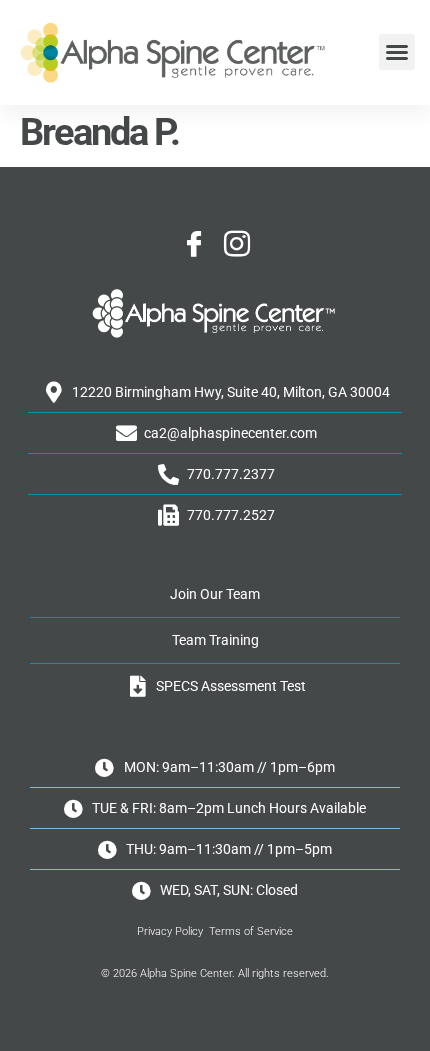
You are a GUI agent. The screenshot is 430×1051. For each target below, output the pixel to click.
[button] (397, 52)
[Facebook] (194, 245)
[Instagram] (237, 245)
